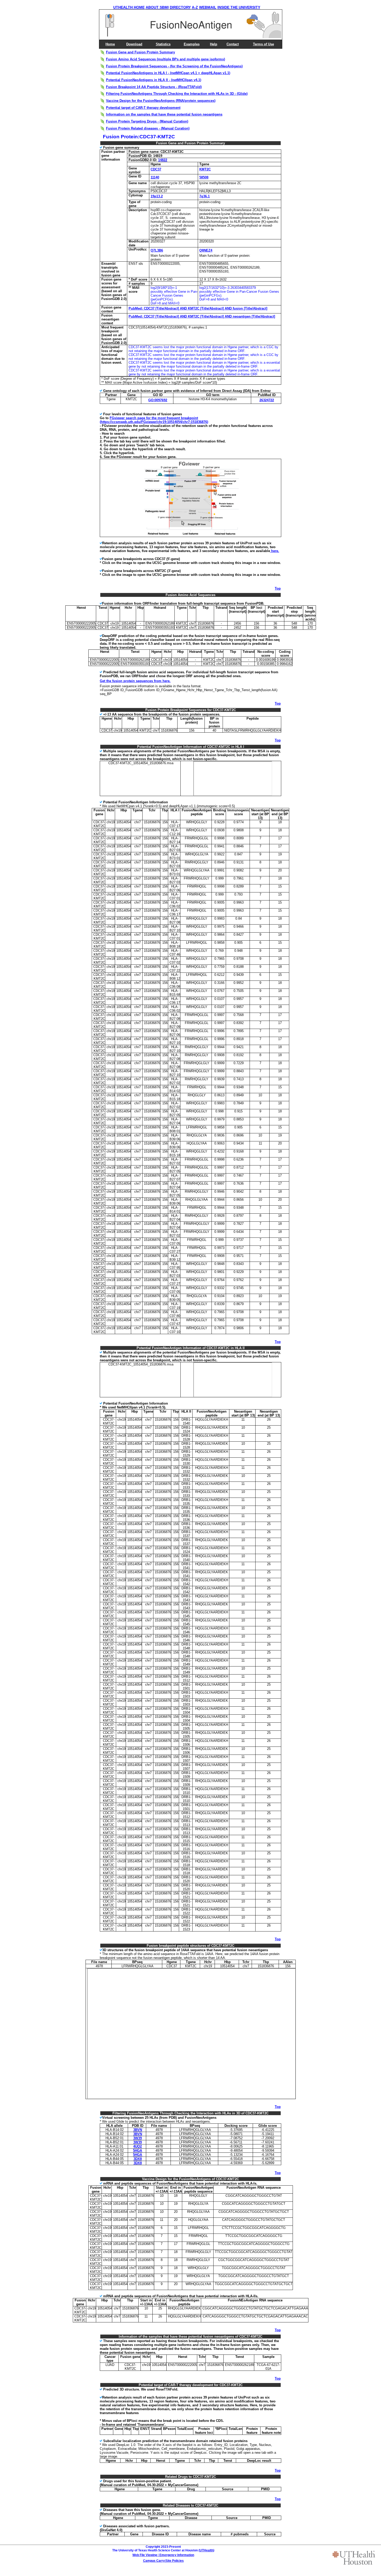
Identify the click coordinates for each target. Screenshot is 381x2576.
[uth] (354, 2558)
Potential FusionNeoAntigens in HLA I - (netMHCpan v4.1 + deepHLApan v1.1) (168, 73)
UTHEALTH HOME (129, 7)
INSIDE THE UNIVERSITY (239, 7)
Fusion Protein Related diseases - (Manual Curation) (148, 128)
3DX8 (138, 2159)
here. (275, 551)
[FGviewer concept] (191, 536)
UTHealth (206, 2550)
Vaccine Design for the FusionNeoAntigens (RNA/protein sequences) (161, 101)
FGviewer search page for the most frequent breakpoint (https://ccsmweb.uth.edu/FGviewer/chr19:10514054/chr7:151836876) (154, 420)
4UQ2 (137, 2146)
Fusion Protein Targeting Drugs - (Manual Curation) (147, 121)
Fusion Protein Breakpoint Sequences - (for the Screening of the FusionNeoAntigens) (174, 66)
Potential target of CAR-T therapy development (143, 108)
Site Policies (175, 2561)
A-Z (195, 7)
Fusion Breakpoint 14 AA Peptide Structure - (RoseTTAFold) (154, 87)
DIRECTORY (180, 7)
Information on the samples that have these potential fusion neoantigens (164, 114)
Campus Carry (154, 2561)
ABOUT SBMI (157, 7)
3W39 (137, 2138)
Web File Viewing (145, 2555)
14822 (163, 160)
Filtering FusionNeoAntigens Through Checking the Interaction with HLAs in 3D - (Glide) (177, 94)
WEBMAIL (208, 7)
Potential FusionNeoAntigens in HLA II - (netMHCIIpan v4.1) (154, 80)
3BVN (138, 2130)
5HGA (137, 2151)
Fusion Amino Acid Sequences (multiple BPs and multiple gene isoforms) (165, 59)
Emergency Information (177, 2555)
